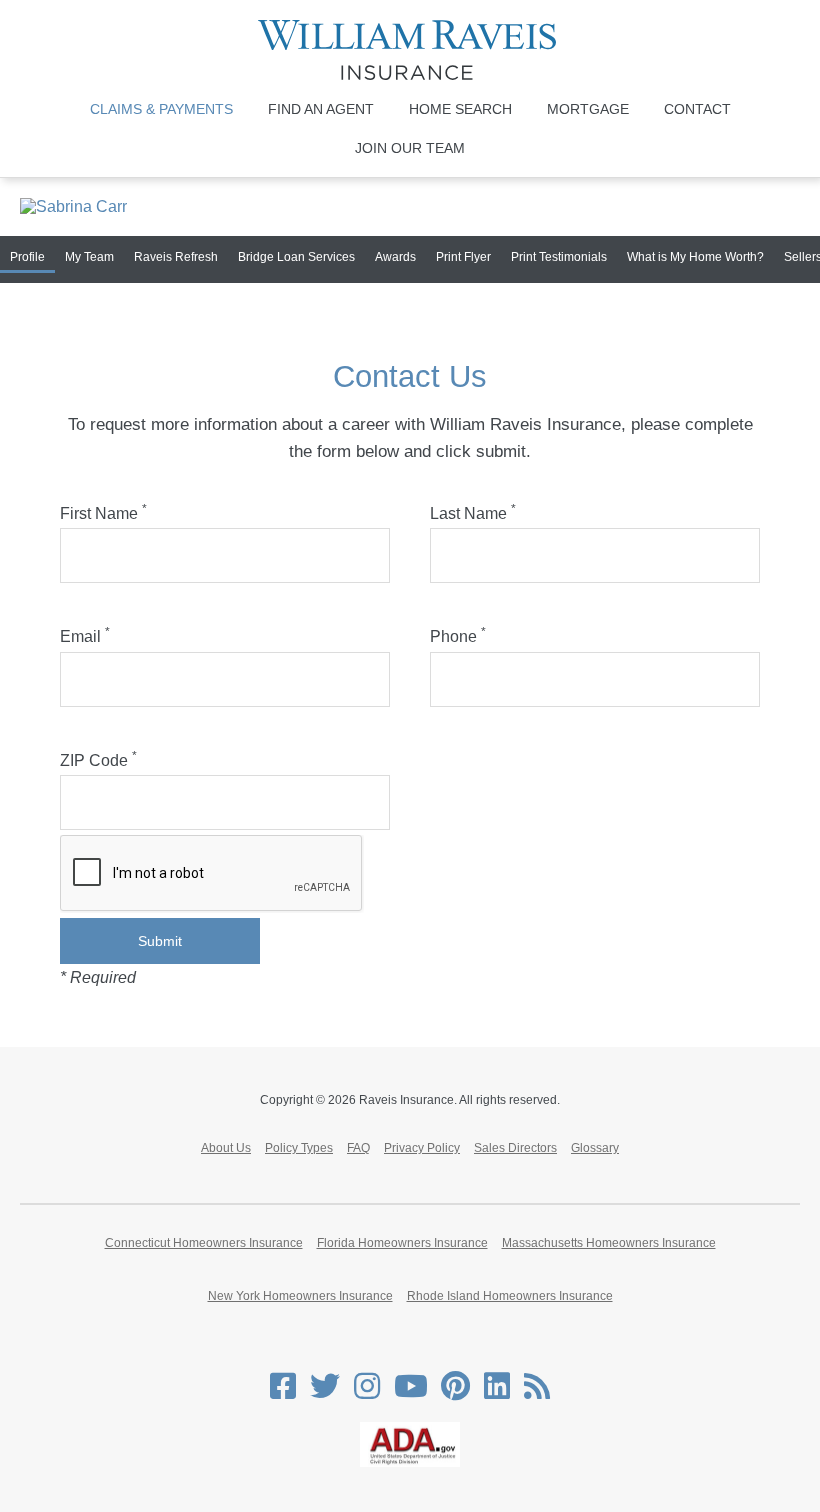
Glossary (595, 1148)
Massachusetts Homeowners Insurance (609, 1243)
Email (85, 636)
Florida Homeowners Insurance (402, 1243)
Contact (697, 109)
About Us (226, 1148)
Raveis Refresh (176, 257)
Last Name (473, 513)
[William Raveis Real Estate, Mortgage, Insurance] (410, 50)
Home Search (460, 109)
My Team (89, 257)
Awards (395, 257)
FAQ (358, 1148)
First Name (103, 513)
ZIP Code (98, 760)
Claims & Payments (161, 109)
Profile (27, 257)
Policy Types (299, 1148)
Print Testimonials (559, 257)
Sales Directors (515, 1148)
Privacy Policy (422, 1148)
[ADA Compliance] (410, 1463)
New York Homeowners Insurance (300, 1296)
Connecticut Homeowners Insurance (204, 1243)
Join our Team (410, 148)
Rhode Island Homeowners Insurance (510, 1296)
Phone (458, 636)
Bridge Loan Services (296, 257)
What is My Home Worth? (695, 257)
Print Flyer (463, 257)
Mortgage (588, 109)
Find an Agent (321, 109)
